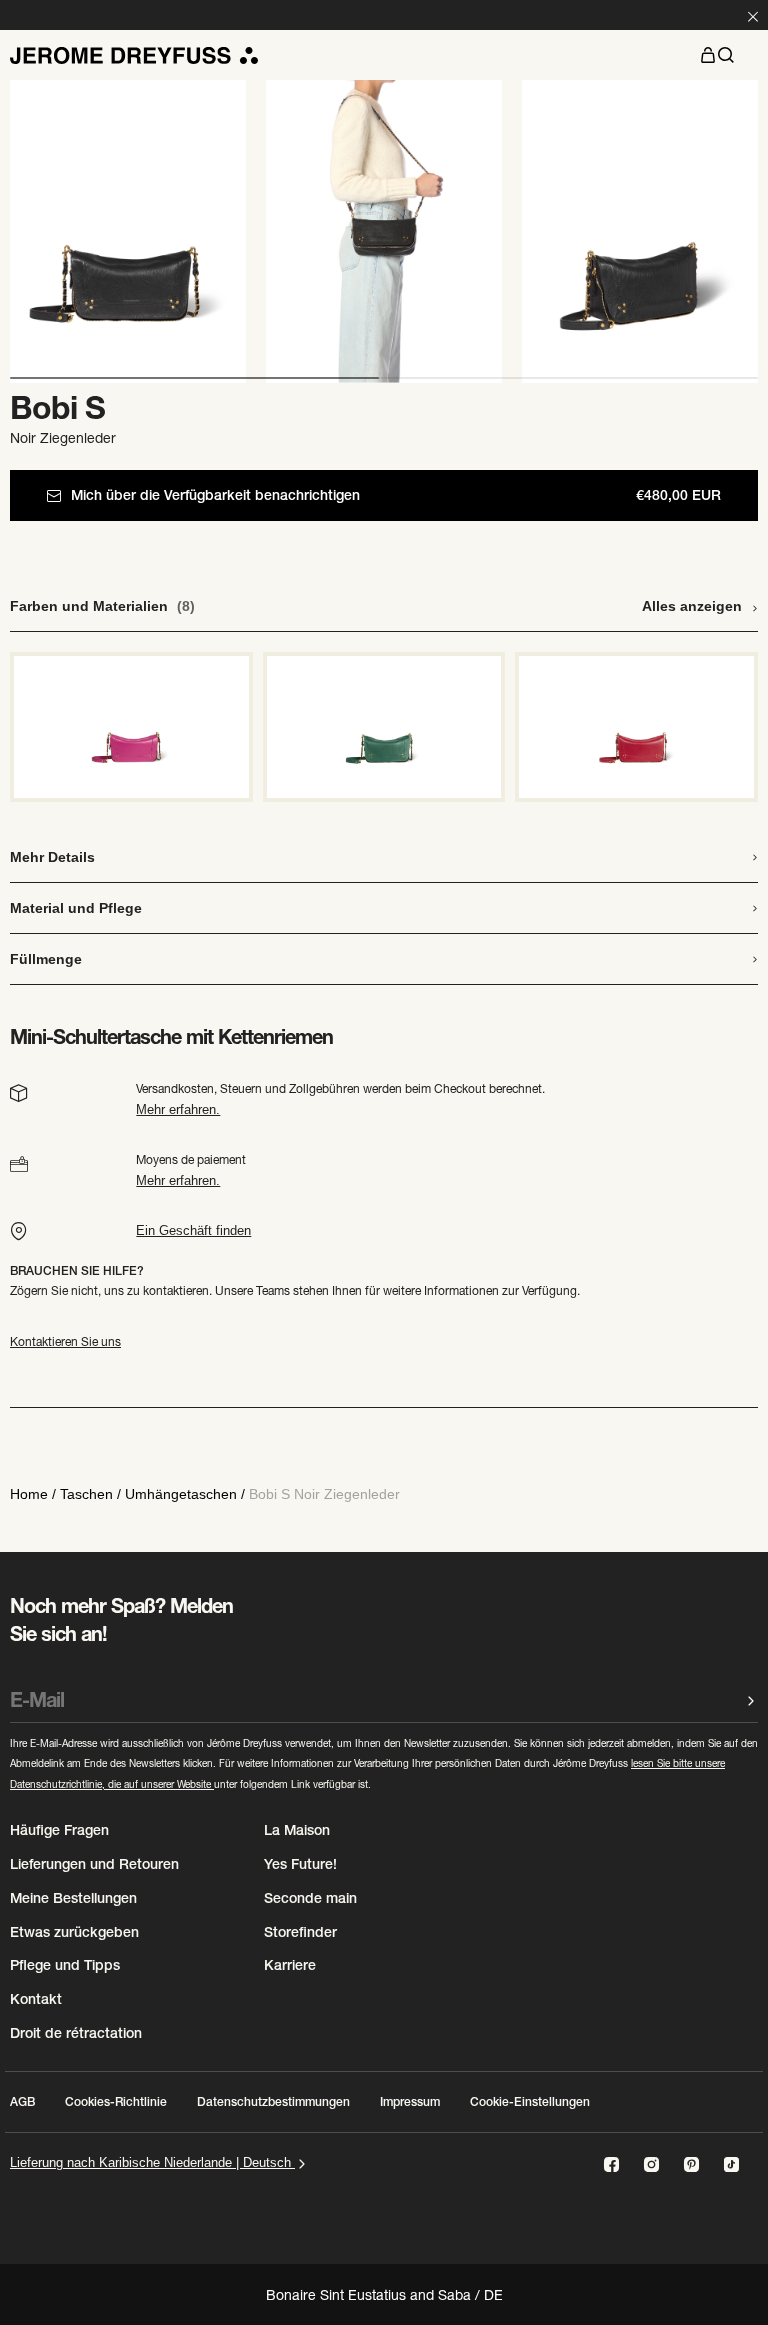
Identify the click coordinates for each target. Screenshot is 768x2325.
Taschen (86, 1494)
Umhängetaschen (181, 1494)
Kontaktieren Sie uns (65, 1341)
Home (29, 1494)
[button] (708, 55)
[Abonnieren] (751, 1700)
